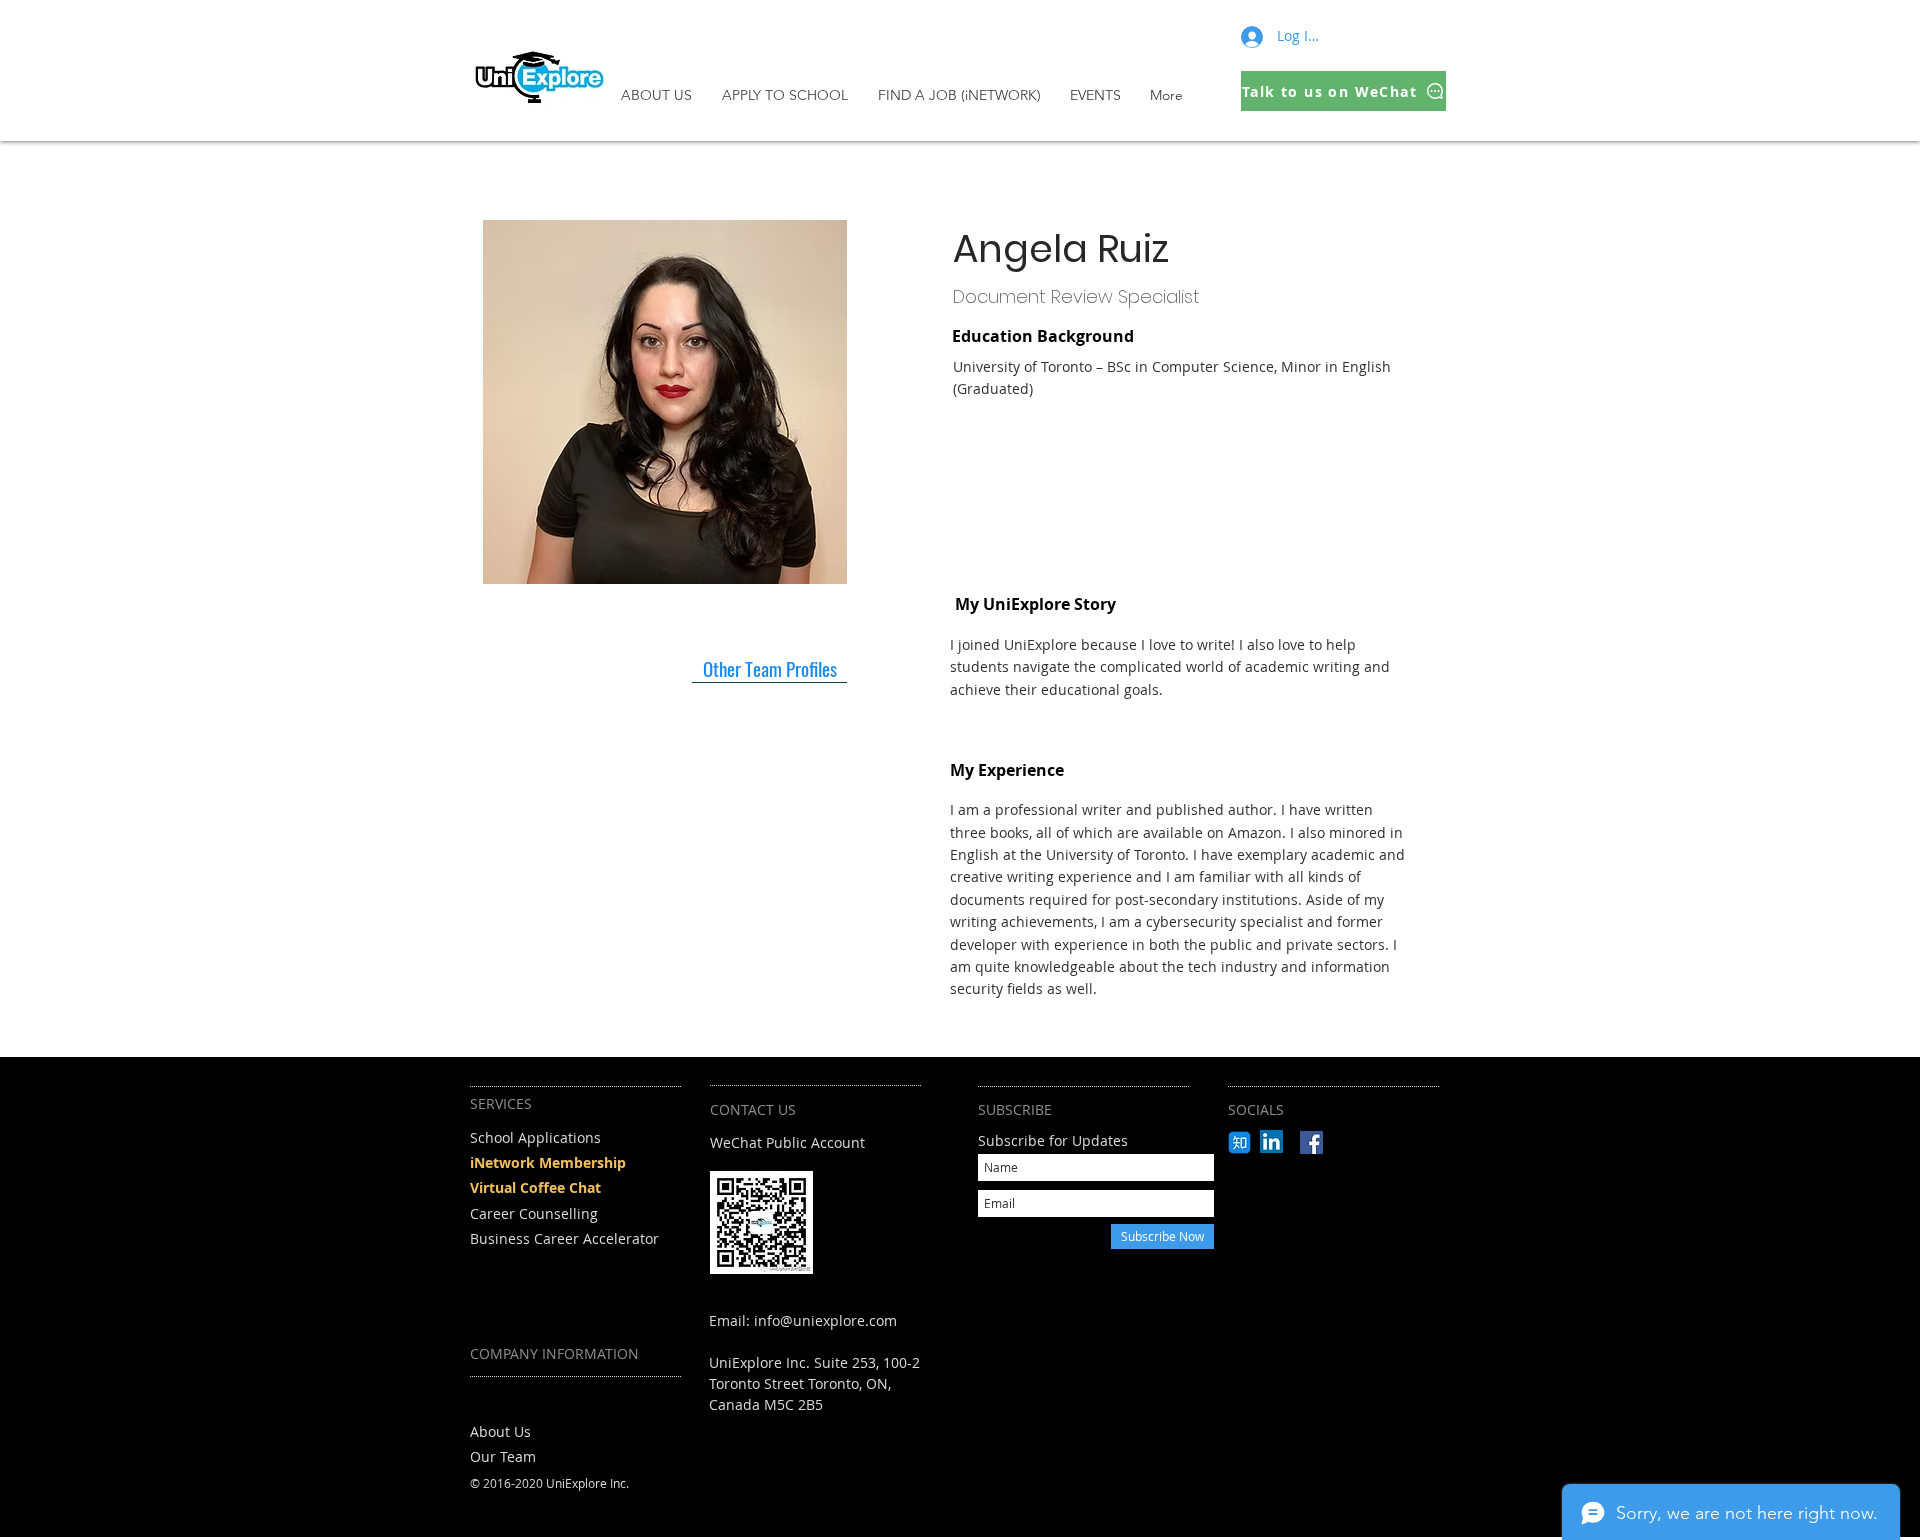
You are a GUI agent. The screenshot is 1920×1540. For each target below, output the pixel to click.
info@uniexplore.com (825, 1320)
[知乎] (1239, 1142)
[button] (790, 95)
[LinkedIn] (1271, 1141)
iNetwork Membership (548, 1162)
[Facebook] (1311, 1142)
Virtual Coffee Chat (535, 1187)
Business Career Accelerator (564, 1238)
